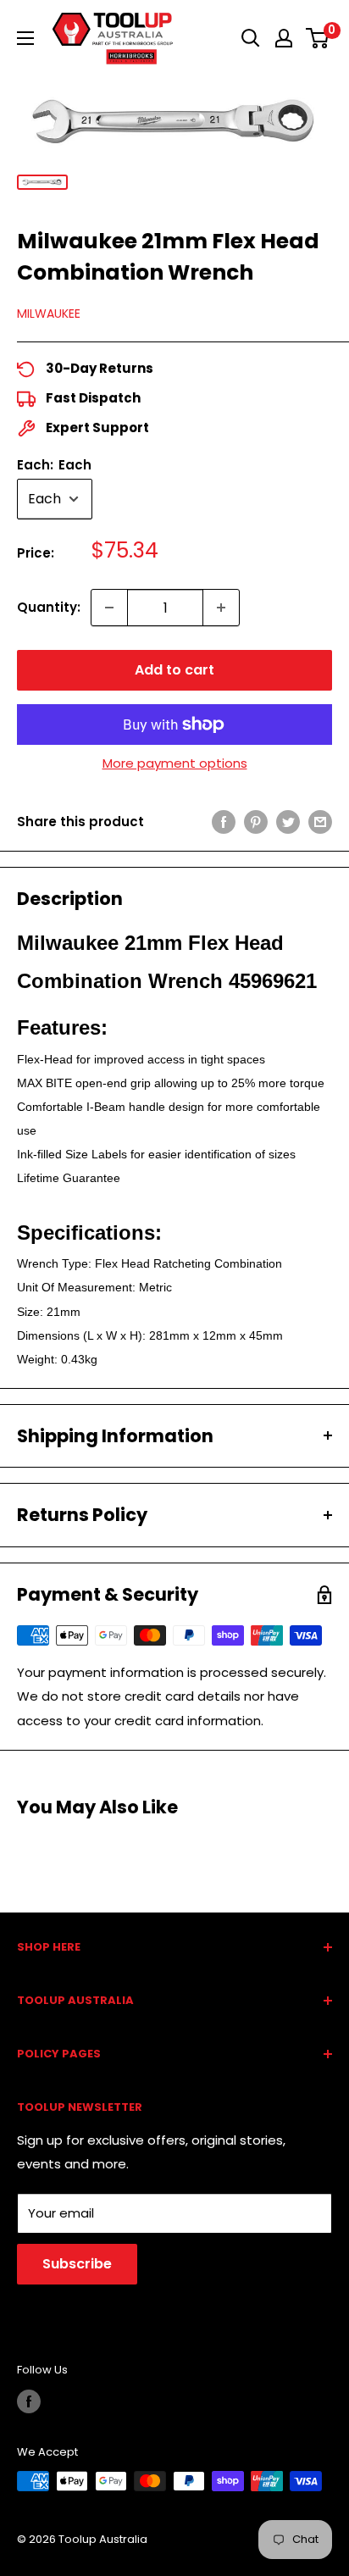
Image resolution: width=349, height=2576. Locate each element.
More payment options (175, 763)
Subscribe (77, 2264)
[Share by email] (320, 822)
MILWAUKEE (49, 314)
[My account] (284, 38)
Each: (54, 465)
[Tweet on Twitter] (288, 822)
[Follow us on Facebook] (29, 2401)
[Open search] (251, 38)
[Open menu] (25, 38)
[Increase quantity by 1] (221, 608)
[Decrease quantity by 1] (109, 608)
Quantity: (49, 607)
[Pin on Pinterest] (256, 822)
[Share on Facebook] (224, 822)
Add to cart (174, 670)
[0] (318, 38)
